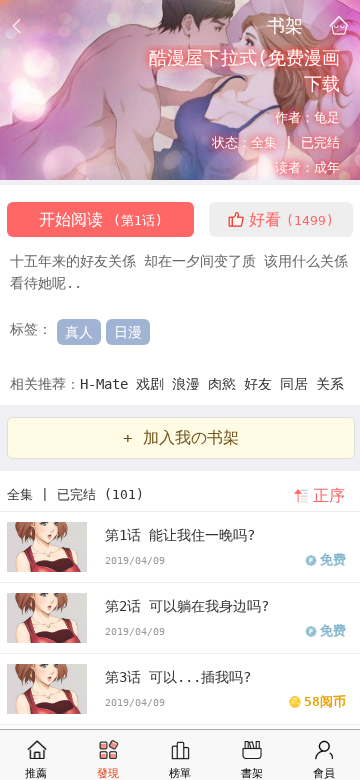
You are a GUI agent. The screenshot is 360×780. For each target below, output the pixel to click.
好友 (262, 384)
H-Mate (108, 384)
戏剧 (154, 384)
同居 (298, 384)
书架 (285, 25)
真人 (79, 332)
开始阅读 (101, 219)
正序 (329, 495)
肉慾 (226, 384)
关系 (330, 384)
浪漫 (190, 384)
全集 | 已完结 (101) (75, 494)
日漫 (128, 332)
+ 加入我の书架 (181, 437)
